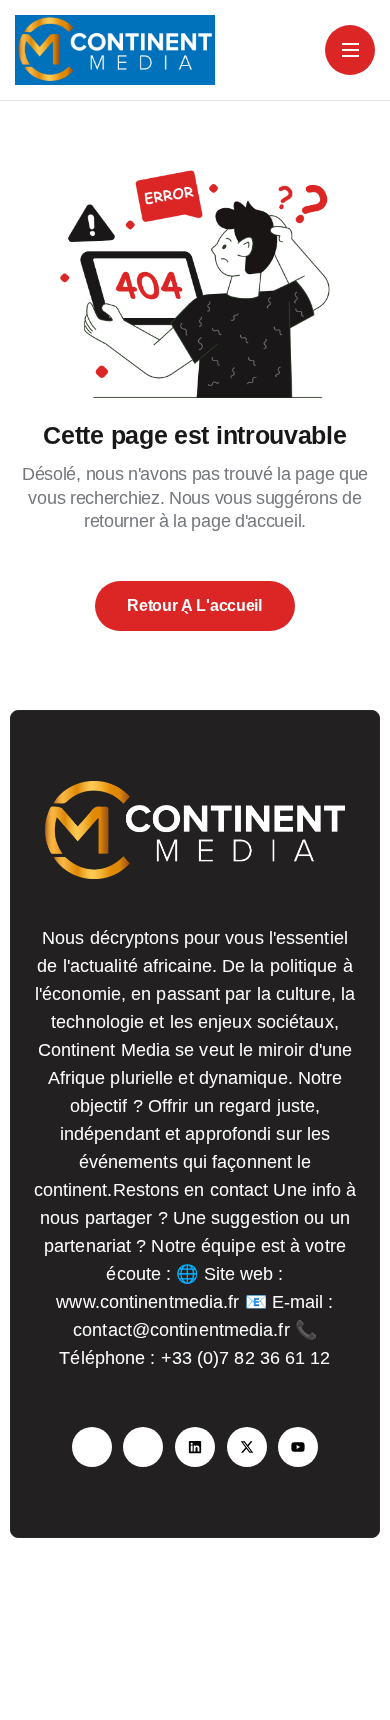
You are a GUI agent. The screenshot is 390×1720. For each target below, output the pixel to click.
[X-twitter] (247, 1447)
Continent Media (232, 1650)
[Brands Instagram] (143, 1447)
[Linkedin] (195, 1447)
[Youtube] (298, 1447)
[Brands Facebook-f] (92, 1447)
